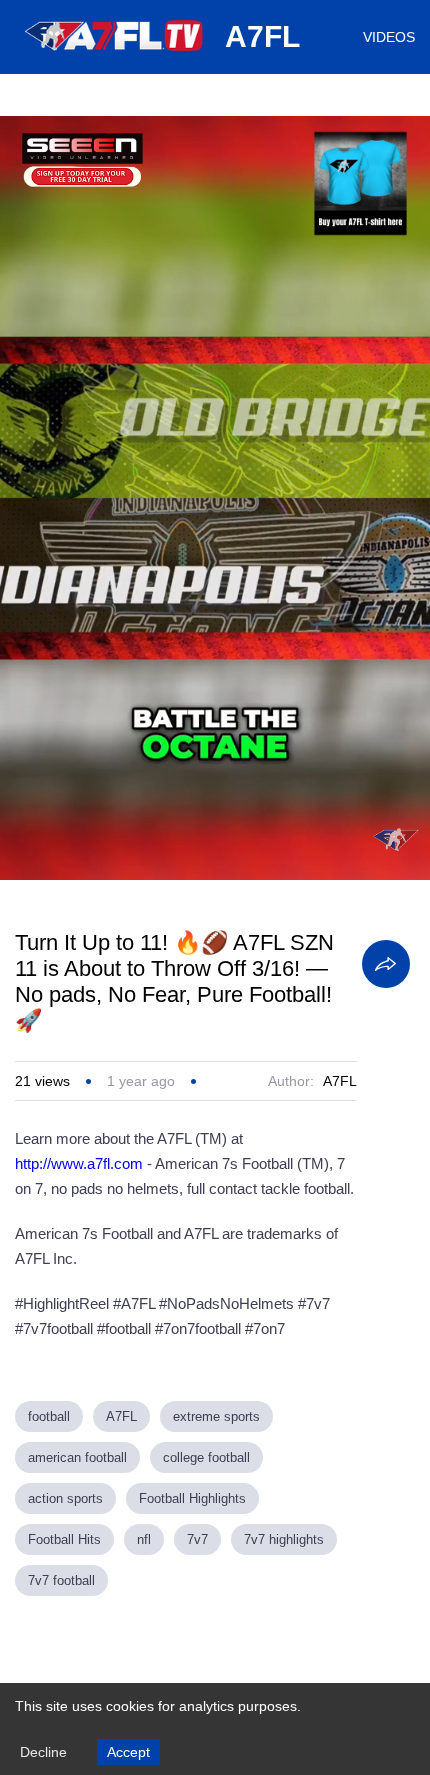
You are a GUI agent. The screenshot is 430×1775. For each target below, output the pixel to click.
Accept (128, 1752)
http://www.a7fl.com (79, 1163)
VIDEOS (389, 37)
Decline (43, 1752)
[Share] (386, 964)
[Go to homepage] (115, 58)
